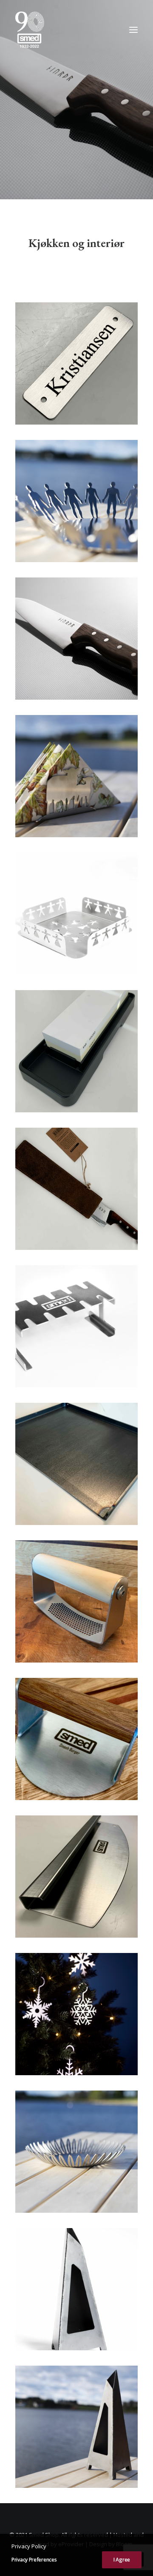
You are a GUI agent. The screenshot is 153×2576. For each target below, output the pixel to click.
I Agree (122, 2560)
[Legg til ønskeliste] (128, 312)
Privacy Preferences (34, 2560)
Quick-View (128, 326)
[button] (133, 30)
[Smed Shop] (30, 30)
